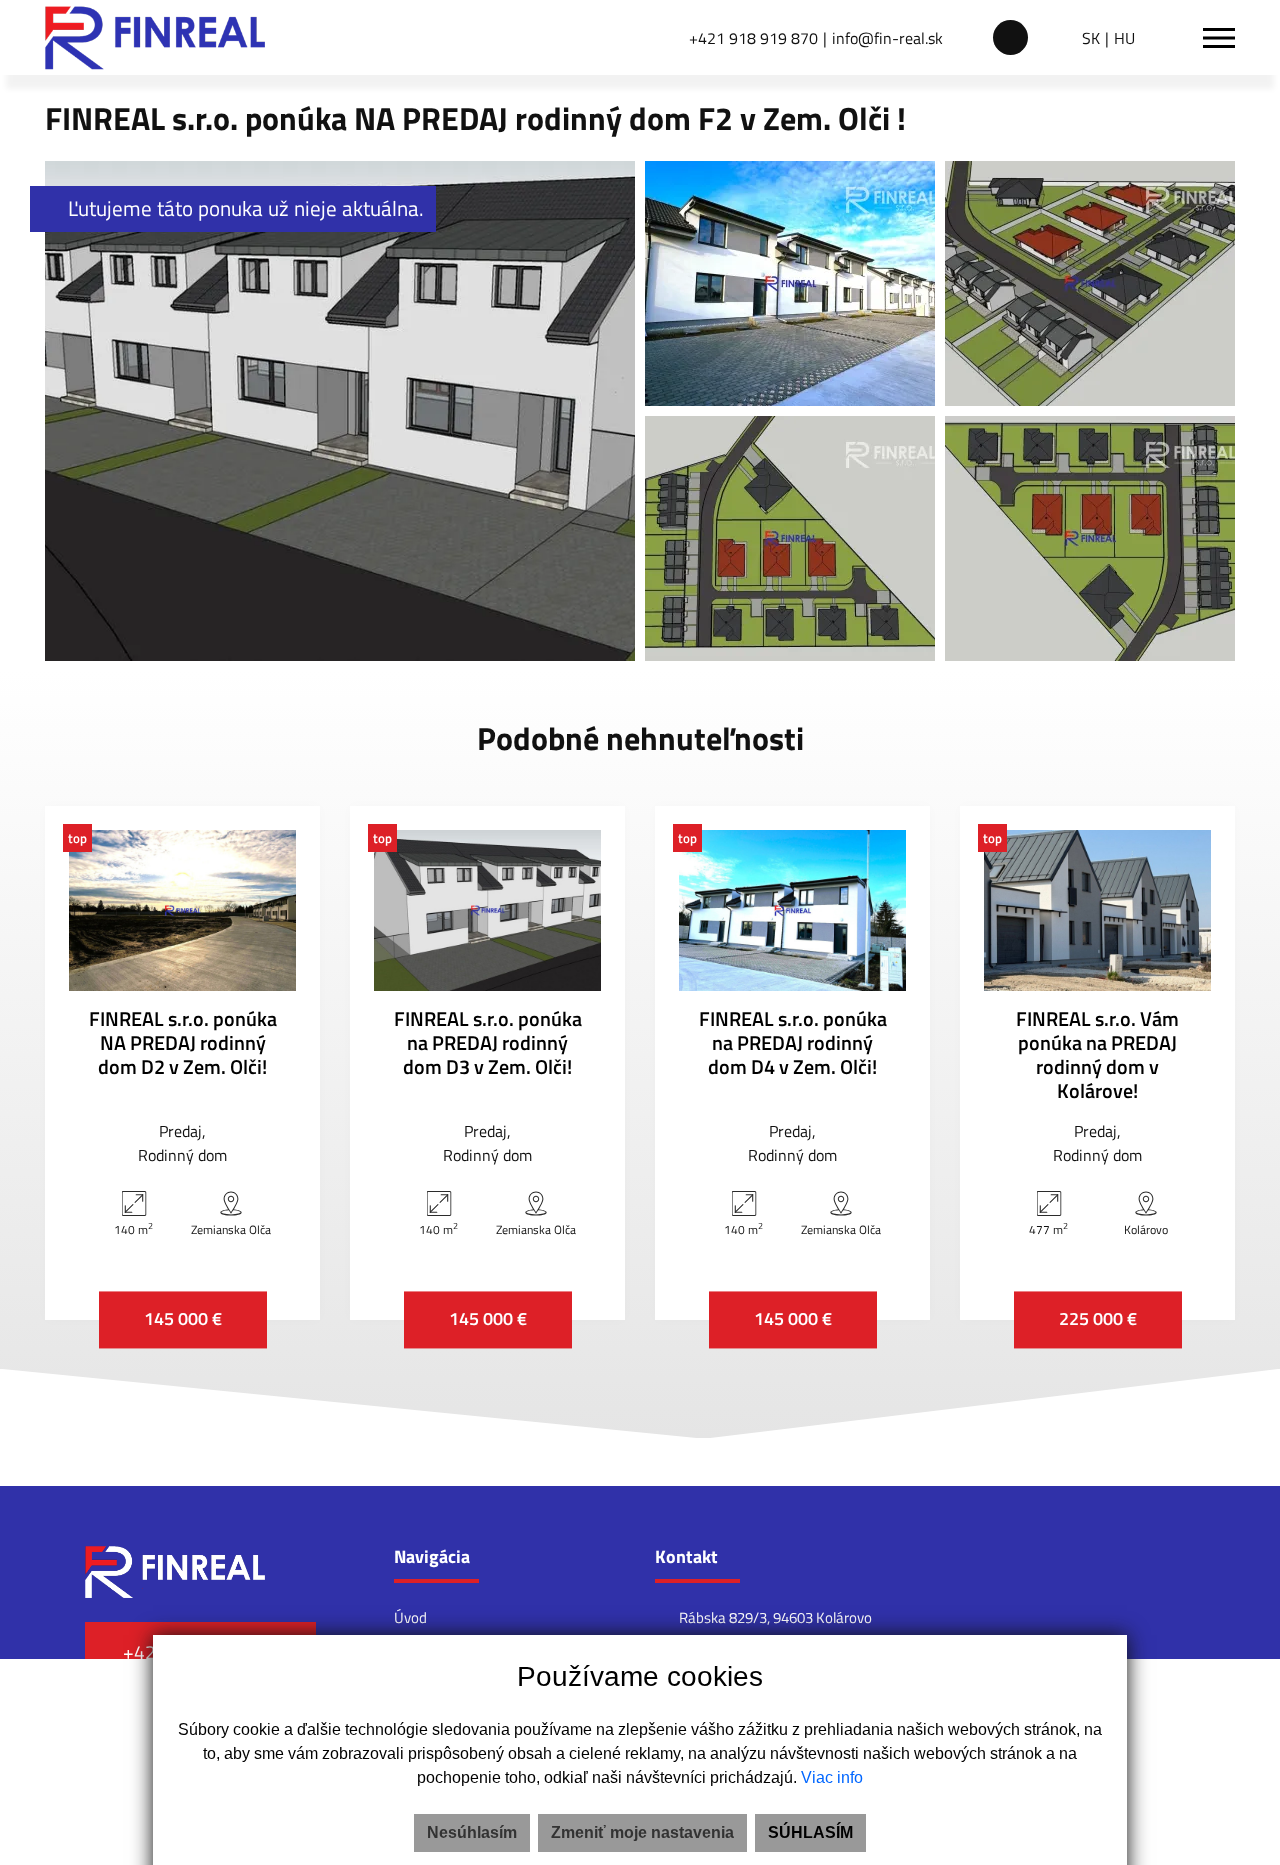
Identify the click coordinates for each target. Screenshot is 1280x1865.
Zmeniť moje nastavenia (642, 1832)
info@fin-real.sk (887, 38)
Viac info (832, 1777)
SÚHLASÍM (810, 1832)
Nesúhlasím (472, 1832)
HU (1124, 38)
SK (1091, 38)
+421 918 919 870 (753, 38)
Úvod (410, 1617)
